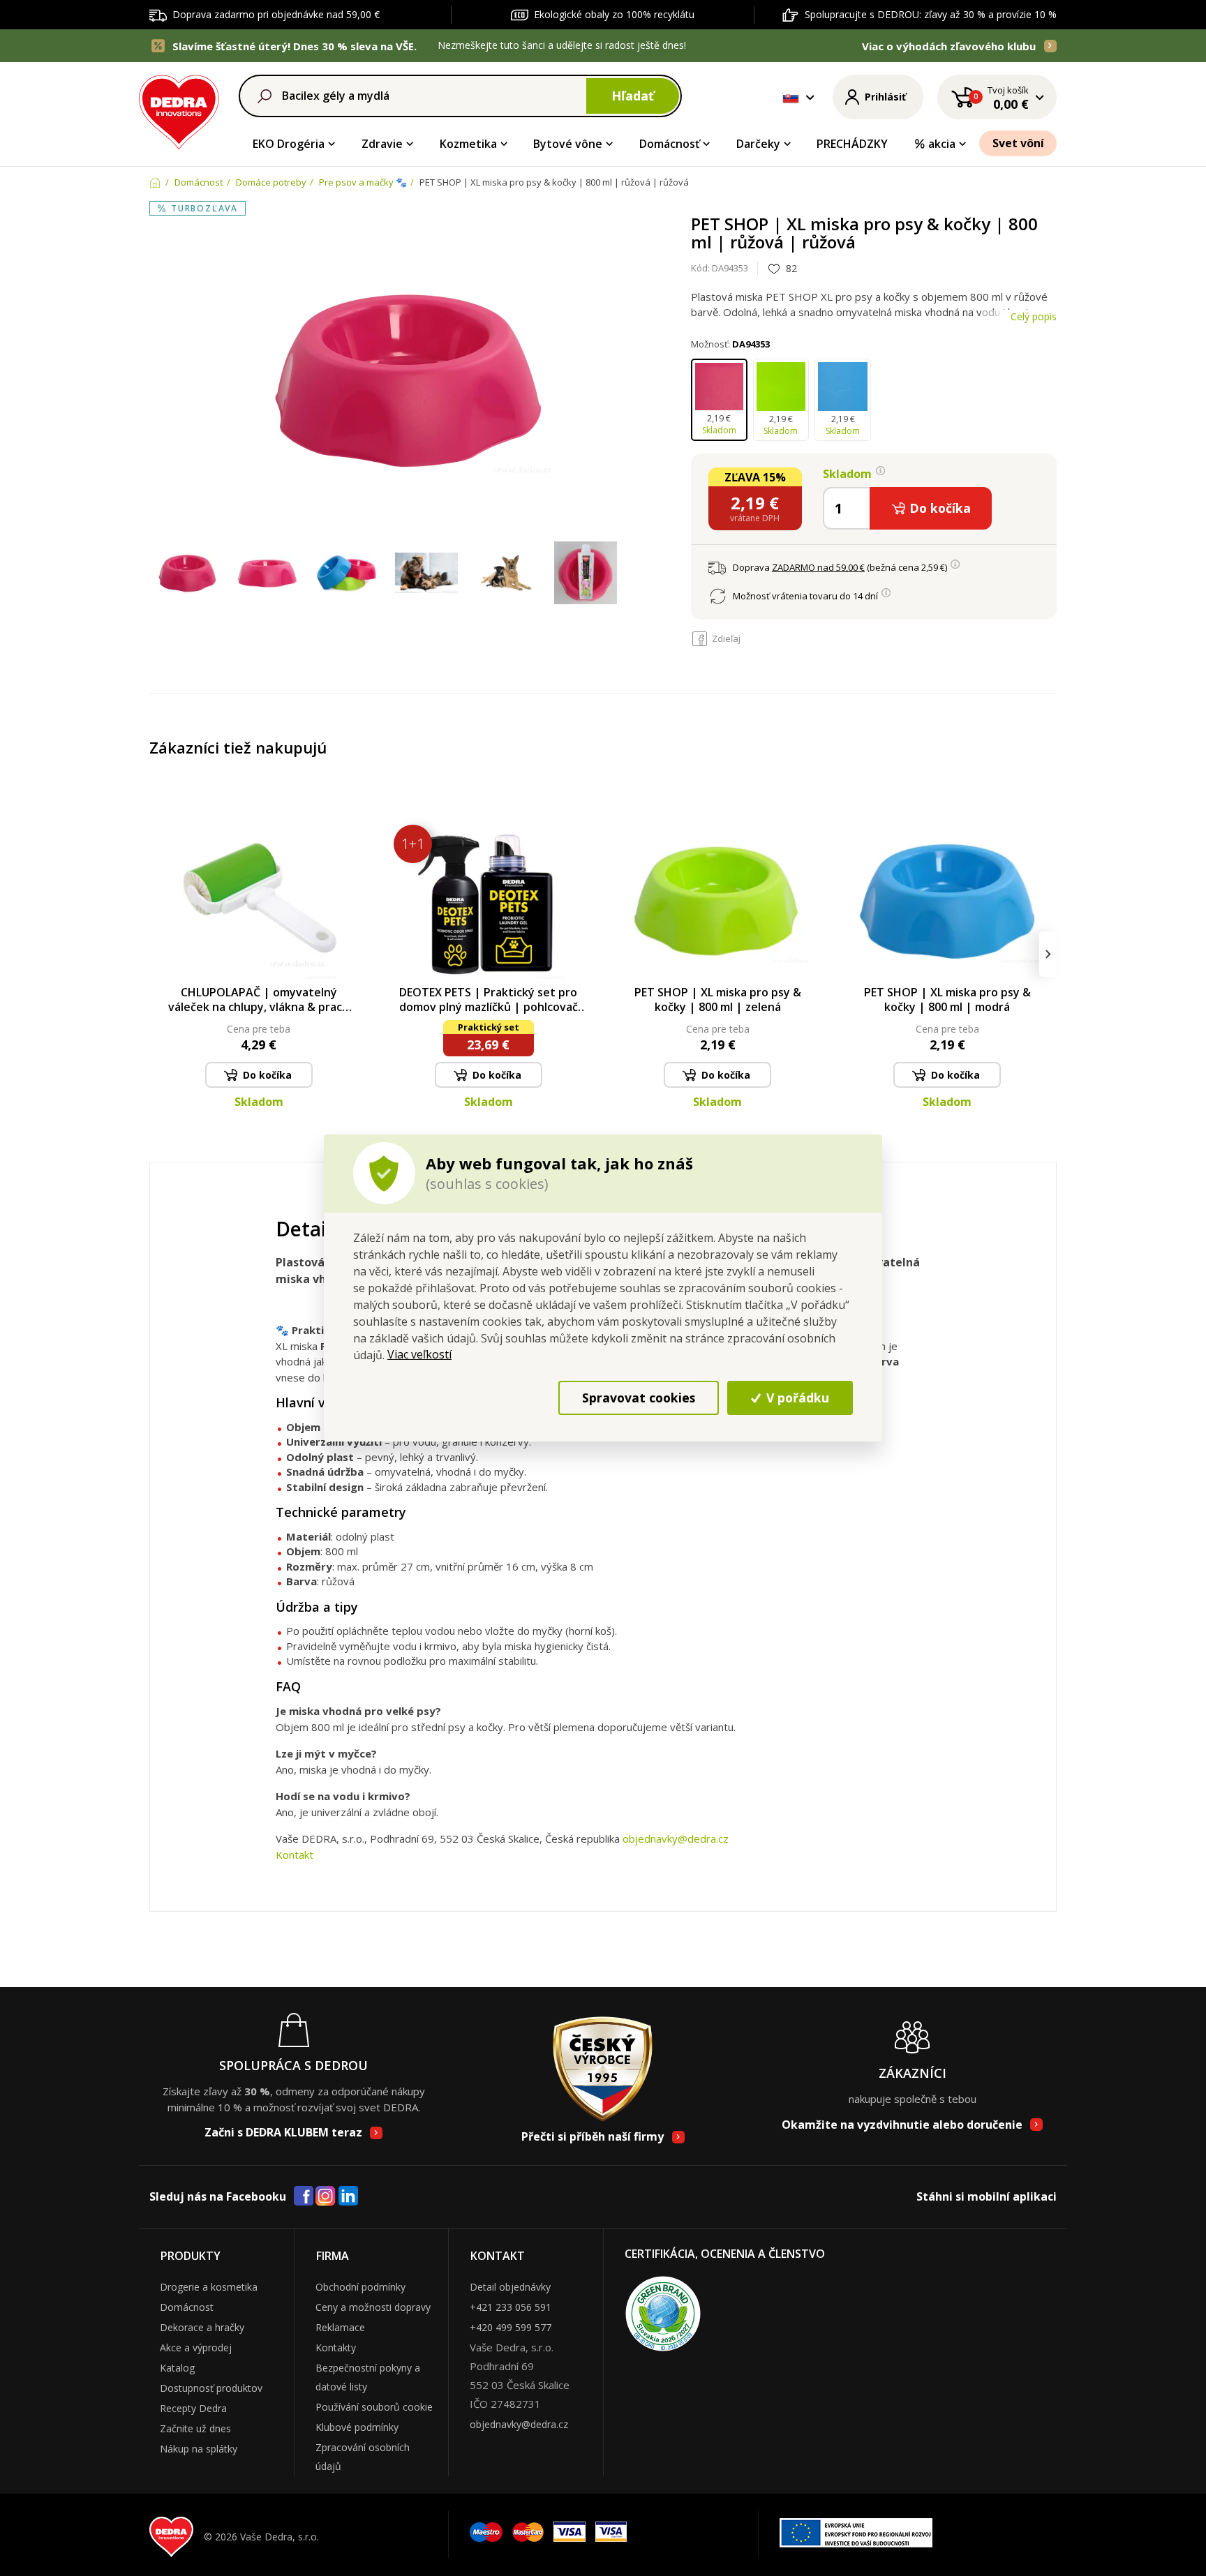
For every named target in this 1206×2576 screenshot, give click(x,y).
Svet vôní (1018, 143)
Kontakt (295, 1855)
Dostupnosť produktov (211, 2388)
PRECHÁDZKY (852, 144)
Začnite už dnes (195, 2428)
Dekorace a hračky (202, 2327)
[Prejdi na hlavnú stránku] (179, 110)
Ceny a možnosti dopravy (373, 2307)
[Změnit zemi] (791, 97)
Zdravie (382, 144)
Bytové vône (568, 144)
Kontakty (336, 2347)
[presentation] (158, 954)
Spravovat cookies (639, 1398)
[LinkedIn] (348, 2196)
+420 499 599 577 (511, 2327)
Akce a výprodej (196, 2347)
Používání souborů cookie (374, 2407)
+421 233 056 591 (511, 2307)
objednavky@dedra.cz (676, 1839)
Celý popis (1034, 316)
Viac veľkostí (419, 1354)
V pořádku (796, 1398)
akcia (942, 144)
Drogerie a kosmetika (209, 2287)
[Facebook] (304, 2196)
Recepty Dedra (193, 2408)
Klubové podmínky (357, 2427)
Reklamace (340, 2327)
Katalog (177, 2368)
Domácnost (187, 2307)
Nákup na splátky (199, 2449)
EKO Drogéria (289, 144)
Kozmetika (468, 144)
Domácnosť (669, 144)
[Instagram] (326, 2197)
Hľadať (633, 96)
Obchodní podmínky (360, 2287)
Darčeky (758, 144)
